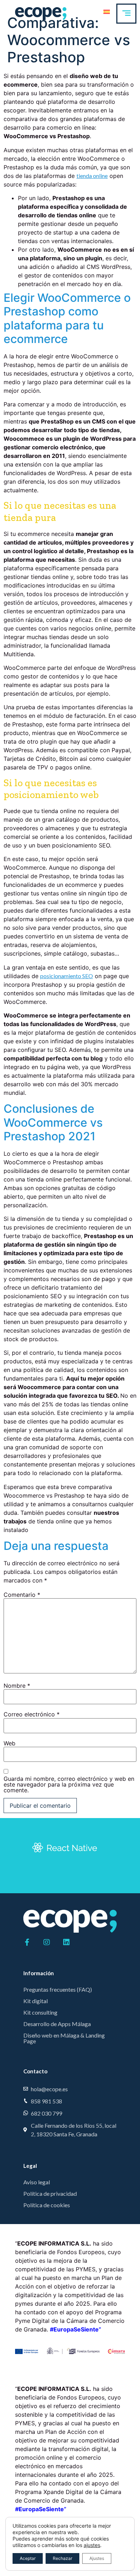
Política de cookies (47, 2205)
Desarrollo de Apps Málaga (57, 2024)
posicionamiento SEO (67, 976)
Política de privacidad (50, 2193)
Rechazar (62, 2558)
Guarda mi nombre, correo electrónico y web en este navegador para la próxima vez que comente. (69, 1784)
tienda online (92, 176)
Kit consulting (40, 2012)
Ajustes (97, 2558)
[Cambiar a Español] (107, 11)
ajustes (92, 2545)
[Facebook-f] (27, 1942)
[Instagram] (47, 1942)
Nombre (17, 1686)
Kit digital (36, 2001)
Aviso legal (37, 2182)
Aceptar (28, 2558)
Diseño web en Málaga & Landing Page (64, 2038)
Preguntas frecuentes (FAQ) (58, 1989)
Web (10, 1743)
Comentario (22, 1595)
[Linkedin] (66, 1942)
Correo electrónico (32, 1714)
